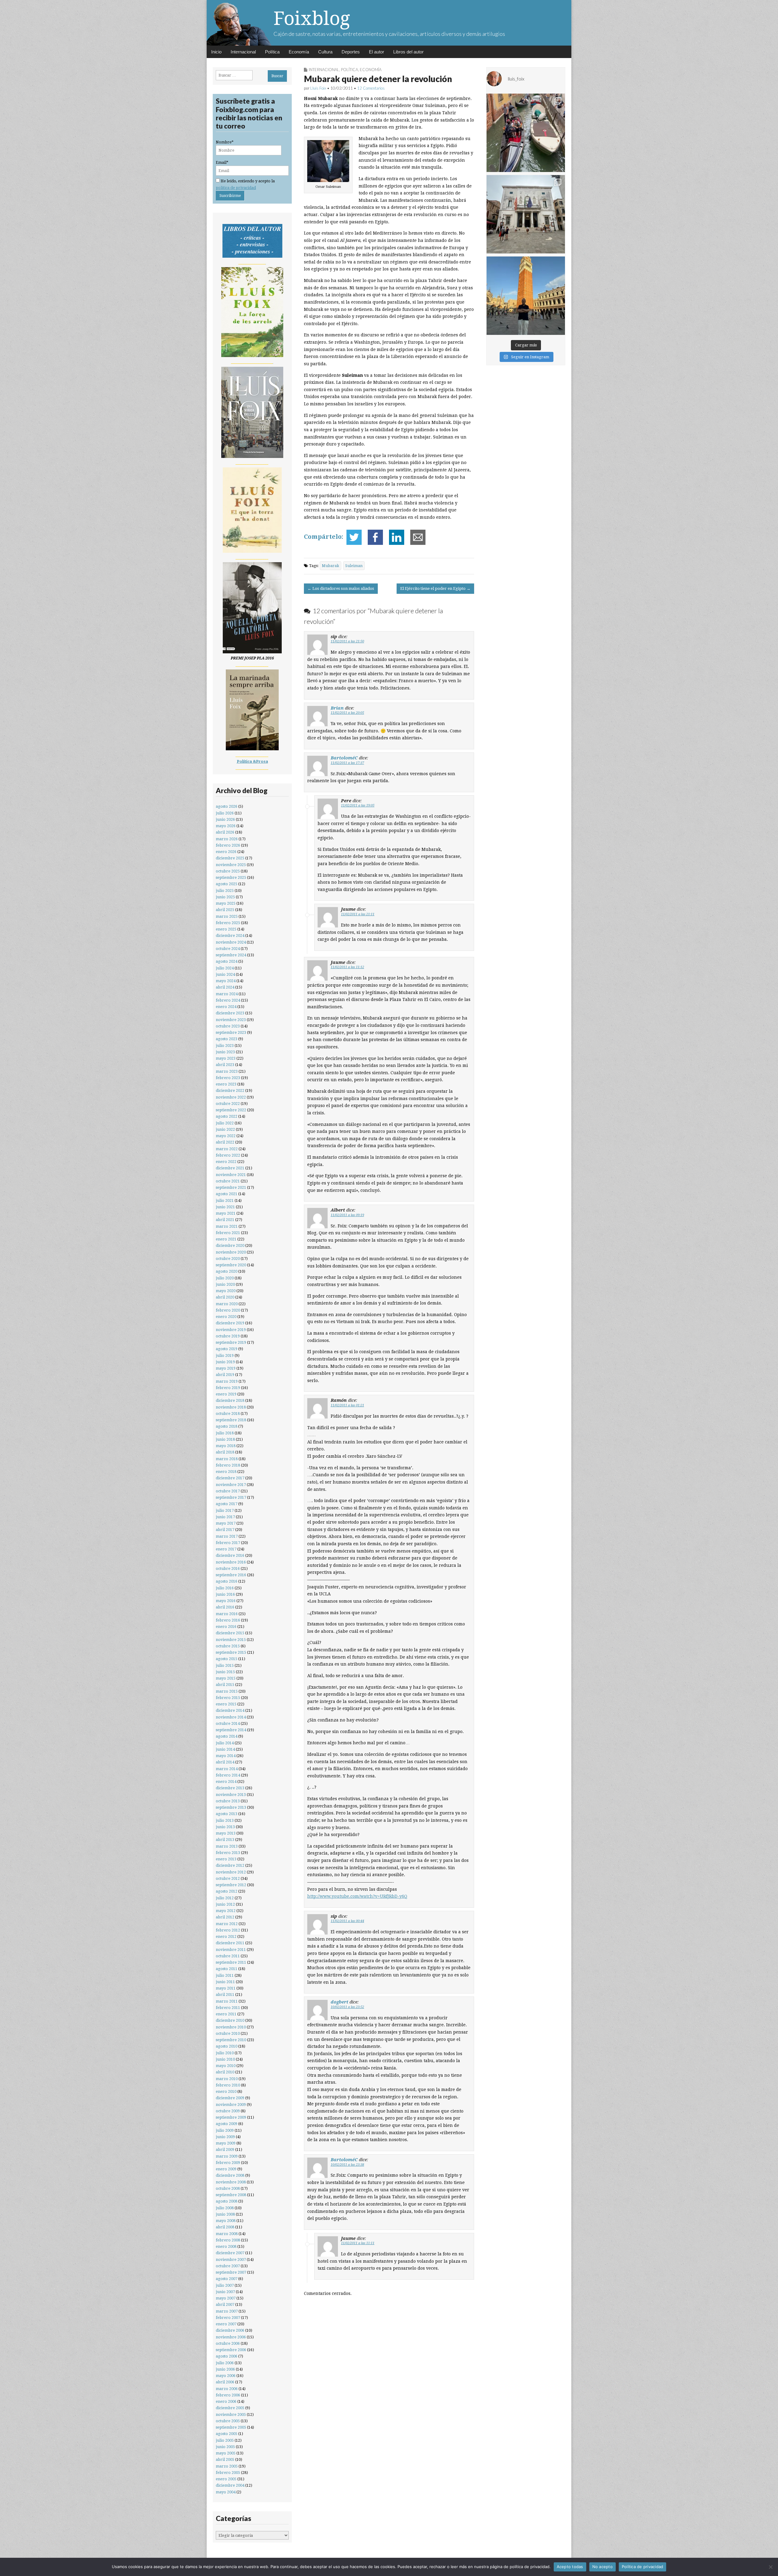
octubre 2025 (228, 871)
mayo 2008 (226, 2221)
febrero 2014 (228, 1775)
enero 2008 (226, 2246)
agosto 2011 (227, 1969)
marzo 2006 (227, 2389)
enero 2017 (226, 1549)
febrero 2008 (228, 2240)
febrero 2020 (228, 1310)
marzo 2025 (227, 916)
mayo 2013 (226, 1833)
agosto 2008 (227, 2201)
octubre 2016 (228, 1568)
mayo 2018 (226, 1446)
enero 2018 (226, 1472)
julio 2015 (225, 1665)
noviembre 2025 (231, 865)
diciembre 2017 (230, 1478)
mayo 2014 (226, 1756)
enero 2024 (226, 1007)
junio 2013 (225, 1827)
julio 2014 (225, 1743)
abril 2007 (225, 2304)
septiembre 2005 (231, 2427)
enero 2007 (226, 2324)
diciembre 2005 (230, 2408)
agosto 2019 (227, 1349)
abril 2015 (225, 1685)
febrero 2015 (228, 1698)
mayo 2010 (226, 2066)
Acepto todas (570, 2567)
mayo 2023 (226, 1058)
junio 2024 (225, 974)
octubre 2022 (228, 1104)
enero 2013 (226, 1859)
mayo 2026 (226, 826)
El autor (377, 52)
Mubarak (330, 566)
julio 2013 (225, 1820)
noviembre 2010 (231, 2027)
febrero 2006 (228, 2395)
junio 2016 (225, 1594)
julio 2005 (225, 2440)
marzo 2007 (227, 2311)
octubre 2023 (228, 1026)
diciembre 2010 (230, 2020)
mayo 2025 (226, 903)
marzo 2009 (227, 2156)
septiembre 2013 (231, 1807)
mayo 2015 (226, 1678)
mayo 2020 (226, 1291)
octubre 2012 (228, 1878)
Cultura (325, 52)
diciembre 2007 (230, 2253)
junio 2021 (225, 1207)
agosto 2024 (227, 961)
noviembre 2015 (231, 1640)
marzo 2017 (227, 1536)
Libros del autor (408, 52)
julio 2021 (225, 1200)
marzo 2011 (227, 2001)
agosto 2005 (227, 2434)
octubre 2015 (228, 1646)
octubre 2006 (228, 2343)
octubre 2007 (228, 2266)
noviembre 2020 (231, 1252)
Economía (299, 52)
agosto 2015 (227, 1659)
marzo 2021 (227, 1226)
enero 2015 (226, 1704)
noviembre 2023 (231, 1020)
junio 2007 (225, 2292)
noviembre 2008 (231, 2182)
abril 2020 (225, 1297)
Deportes (351, 52)
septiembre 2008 (231, 2195)
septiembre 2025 (231, 877)
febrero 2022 (228, 1155)
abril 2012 (225, 1917)
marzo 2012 (227, 1924)
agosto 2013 (227, 1814)
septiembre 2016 (231, 1575)
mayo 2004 (226, 2492)
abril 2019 (225, 1375)
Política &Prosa (252, 761)
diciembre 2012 (230, 1865)
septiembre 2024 (231, 955)
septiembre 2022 (231, 1110)
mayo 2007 (226, 2298)
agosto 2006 (227, 2356)
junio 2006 (225, 2369)
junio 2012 (225, 1904)
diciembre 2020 (230, 1245)
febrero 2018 (228, 1465)
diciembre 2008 (230, 2175)
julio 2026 (225, 813)
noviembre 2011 (231, 1950)
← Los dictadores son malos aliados (341, 588)
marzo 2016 (227, 1614)
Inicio (216, 52)
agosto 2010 (227, 2046)
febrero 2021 (228, 1233)
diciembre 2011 (230, 1943)
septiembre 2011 (231, 1962)
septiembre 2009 (231, 2117)
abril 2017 (225, 1530)
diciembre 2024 (230, 935)
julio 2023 (225, 1046)
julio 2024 (225, 968)
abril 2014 (225, 1762)
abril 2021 (225, 1220)
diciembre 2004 (230, 2485)
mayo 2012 (226, 1911)
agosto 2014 (227, 1736)
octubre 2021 (228, 1181)
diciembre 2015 (230, 1633)
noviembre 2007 (231, 2260)
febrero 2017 (228, 1543)
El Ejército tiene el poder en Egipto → (435, 588)
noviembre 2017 (231, 1485)
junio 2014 (225, 1749)
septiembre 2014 (231, 1730)
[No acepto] (770, 2567)
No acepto (602, 2567)
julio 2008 (225, 2208)
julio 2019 (225, 1355)
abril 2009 (225, 2150)
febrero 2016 (228, 1620)
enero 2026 (226, 852)
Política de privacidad (643, 2567)
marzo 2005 (227, 2466)
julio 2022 (225, 1123)
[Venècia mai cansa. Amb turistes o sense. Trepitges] (526, 296)
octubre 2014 (228, 1723)
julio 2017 (225, 1510)
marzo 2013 (227, 1846)
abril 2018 (225, 1452)
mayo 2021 (226, 1213)
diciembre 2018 (230, 1400)
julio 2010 (225, 2053)
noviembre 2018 (231, 1407)
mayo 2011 (226, 1988)
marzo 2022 (227, 1149)
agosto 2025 (227, 884)
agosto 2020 (227, 1271)
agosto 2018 (227, 1426)
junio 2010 (225, 2059)
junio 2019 (225, 1362)
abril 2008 (225, 2227)
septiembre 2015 (231, 1652)
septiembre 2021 (231, 1187)
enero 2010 (226, 2091)
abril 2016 (225, 1607)
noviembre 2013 (231, 1795)
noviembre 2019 (231, 1330)
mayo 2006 (226, 2376)
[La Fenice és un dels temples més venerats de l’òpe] (526, 214)
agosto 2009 (227, 2124)
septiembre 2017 (231, 1497)
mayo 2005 (226, 2453)
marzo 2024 (227, 994)
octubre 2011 (228, 1956)
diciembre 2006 (230, 2330)
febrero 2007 (228, 2318)
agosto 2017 (227, 1504)
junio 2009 (225, 2137)
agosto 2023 (227, 1039)
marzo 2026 (227, 839)
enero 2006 (226, 2401)
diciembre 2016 (230, 1555)
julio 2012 (225, 1898)
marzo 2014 (227, 1769)
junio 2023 (225, 1052)
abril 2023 (225, 1065)
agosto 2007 (227, 2279)
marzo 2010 (227, 2079)
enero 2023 (226, 1084)
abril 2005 (225, 2459)
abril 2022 (225, 1142)
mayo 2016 (226, 1601)
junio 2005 (225, 2447)
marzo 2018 (227, 1459)
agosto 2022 (227, 1116)
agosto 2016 (227, 1581)
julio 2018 (225, 1433)
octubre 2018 (228, 1414)
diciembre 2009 (230, 2098)
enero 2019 (226, 1394)
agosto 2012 (227, 1891)
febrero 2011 (228, 2008)
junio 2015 (225, 1672)
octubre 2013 (228, 1801)
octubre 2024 (228, 949)
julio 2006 (225, 2363)
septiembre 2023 (231, 1032)
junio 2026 (225, 819)
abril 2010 (225, 2072)
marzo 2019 (227, 1381)
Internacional (243, 52)
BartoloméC (344, 758)
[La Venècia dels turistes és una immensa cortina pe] (526, 133)
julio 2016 (225, 1588)
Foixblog (312, 18)
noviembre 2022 (231, 1097)
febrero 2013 (228, 1853)
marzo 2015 (227, 1691)
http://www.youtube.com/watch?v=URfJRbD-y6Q (357, 1896)
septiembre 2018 (231, 1420)
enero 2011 (226, 2014)
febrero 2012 (228, 1930)
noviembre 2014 (231, 1717)
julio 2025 (225, 891)
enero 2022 (226, 1162)
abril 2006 (225, 2382)
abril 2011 (225, 1995)
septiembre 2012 (231, 1885)
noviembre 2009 (231, 2105)
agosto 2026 (227, 806)
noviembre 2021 (231, 1175)
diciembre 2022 (230, 1090)
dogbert (339, 2002)
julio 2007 (225, 2285)
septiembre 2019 (231, 1342)
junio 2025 (225, 897)
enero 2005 (226, 2479)
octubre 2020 (228, 1259)
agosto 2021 (227, 1194)
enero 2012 (226, 1936)
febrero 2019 (228, 1388)
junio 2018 (225, 1439)
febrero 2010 (228, 2085)
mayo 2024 (226, 981)
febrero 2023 (228, 1078)
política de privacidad (236, 188)
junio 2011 (225, 1982)
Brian (337, 708)
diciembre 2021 (230, 1168)
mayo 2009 (226, 2143)
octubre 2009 (228, 2111)
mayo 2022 (226, 1136)
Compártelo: (324, 537)
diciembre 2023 (230, 1013)
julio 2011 (225, 1975)
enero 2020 (226, 1317)
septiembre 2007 (231, 2272)
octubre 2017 (228, 1491)
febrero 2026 (228, 845)
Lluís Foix (318, 88)
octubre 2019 (228, 1336)
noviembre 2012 (231, 1872)
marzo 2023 (227, 1071)
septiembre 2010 (231, 2040)
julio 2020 (225, 1278)
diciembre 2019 (230, 1323)
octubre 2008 (228, 2188)
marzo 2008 (227, 2234)
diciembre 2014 (230, 1710)
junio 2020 (225, 1284)
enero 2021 (226, 1239)
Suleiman (354, 566)
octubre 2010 (228, 2033)
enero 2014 (226, 1782)
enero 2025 (226, 929)
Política (272, 52)
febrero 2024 (228, 1000)
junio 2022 (225, 1129)
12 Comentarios (371, 88)
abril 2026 (225, 832)
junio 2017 (225, 1517)
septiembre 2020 (231, 1265)
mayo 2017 (226, 1523)
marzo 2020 (227, 1304)
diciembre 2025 (230, 858)
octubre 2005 (228, 2421)
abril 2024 (225, 987)
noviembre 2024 (231, 942)
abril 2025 (225, 910)
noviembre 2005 (231, 2414)
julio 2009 (225, 2130)
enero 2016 (226, 1627)
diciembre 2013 (230, 1788)
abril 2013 (225, 1840)
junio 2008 (225, 2214)
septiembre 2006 (231, 2350)
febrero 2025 (228, 923)
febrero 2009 (228, 2163)
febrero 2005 (228, 2473)
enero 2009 (226, 2169)
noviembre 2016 (231, 1562)
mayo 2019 (226, 1368)
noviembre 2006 (231, 2337)
